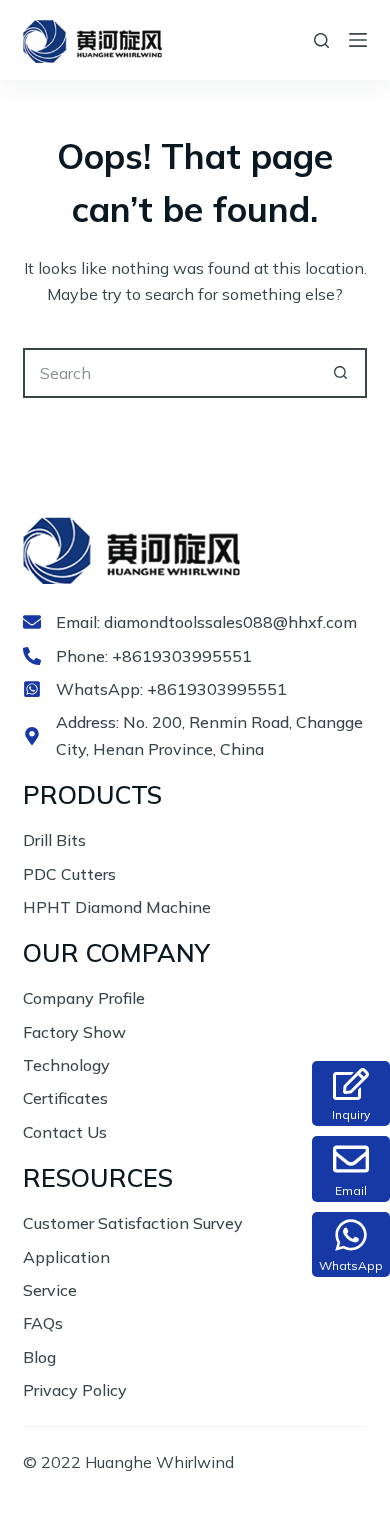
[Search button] (342, 373)
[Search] (321, 40)
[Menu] (358, 40)
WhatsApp (351, 1265)
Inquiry (351, 1114)
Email (351, 1190)
